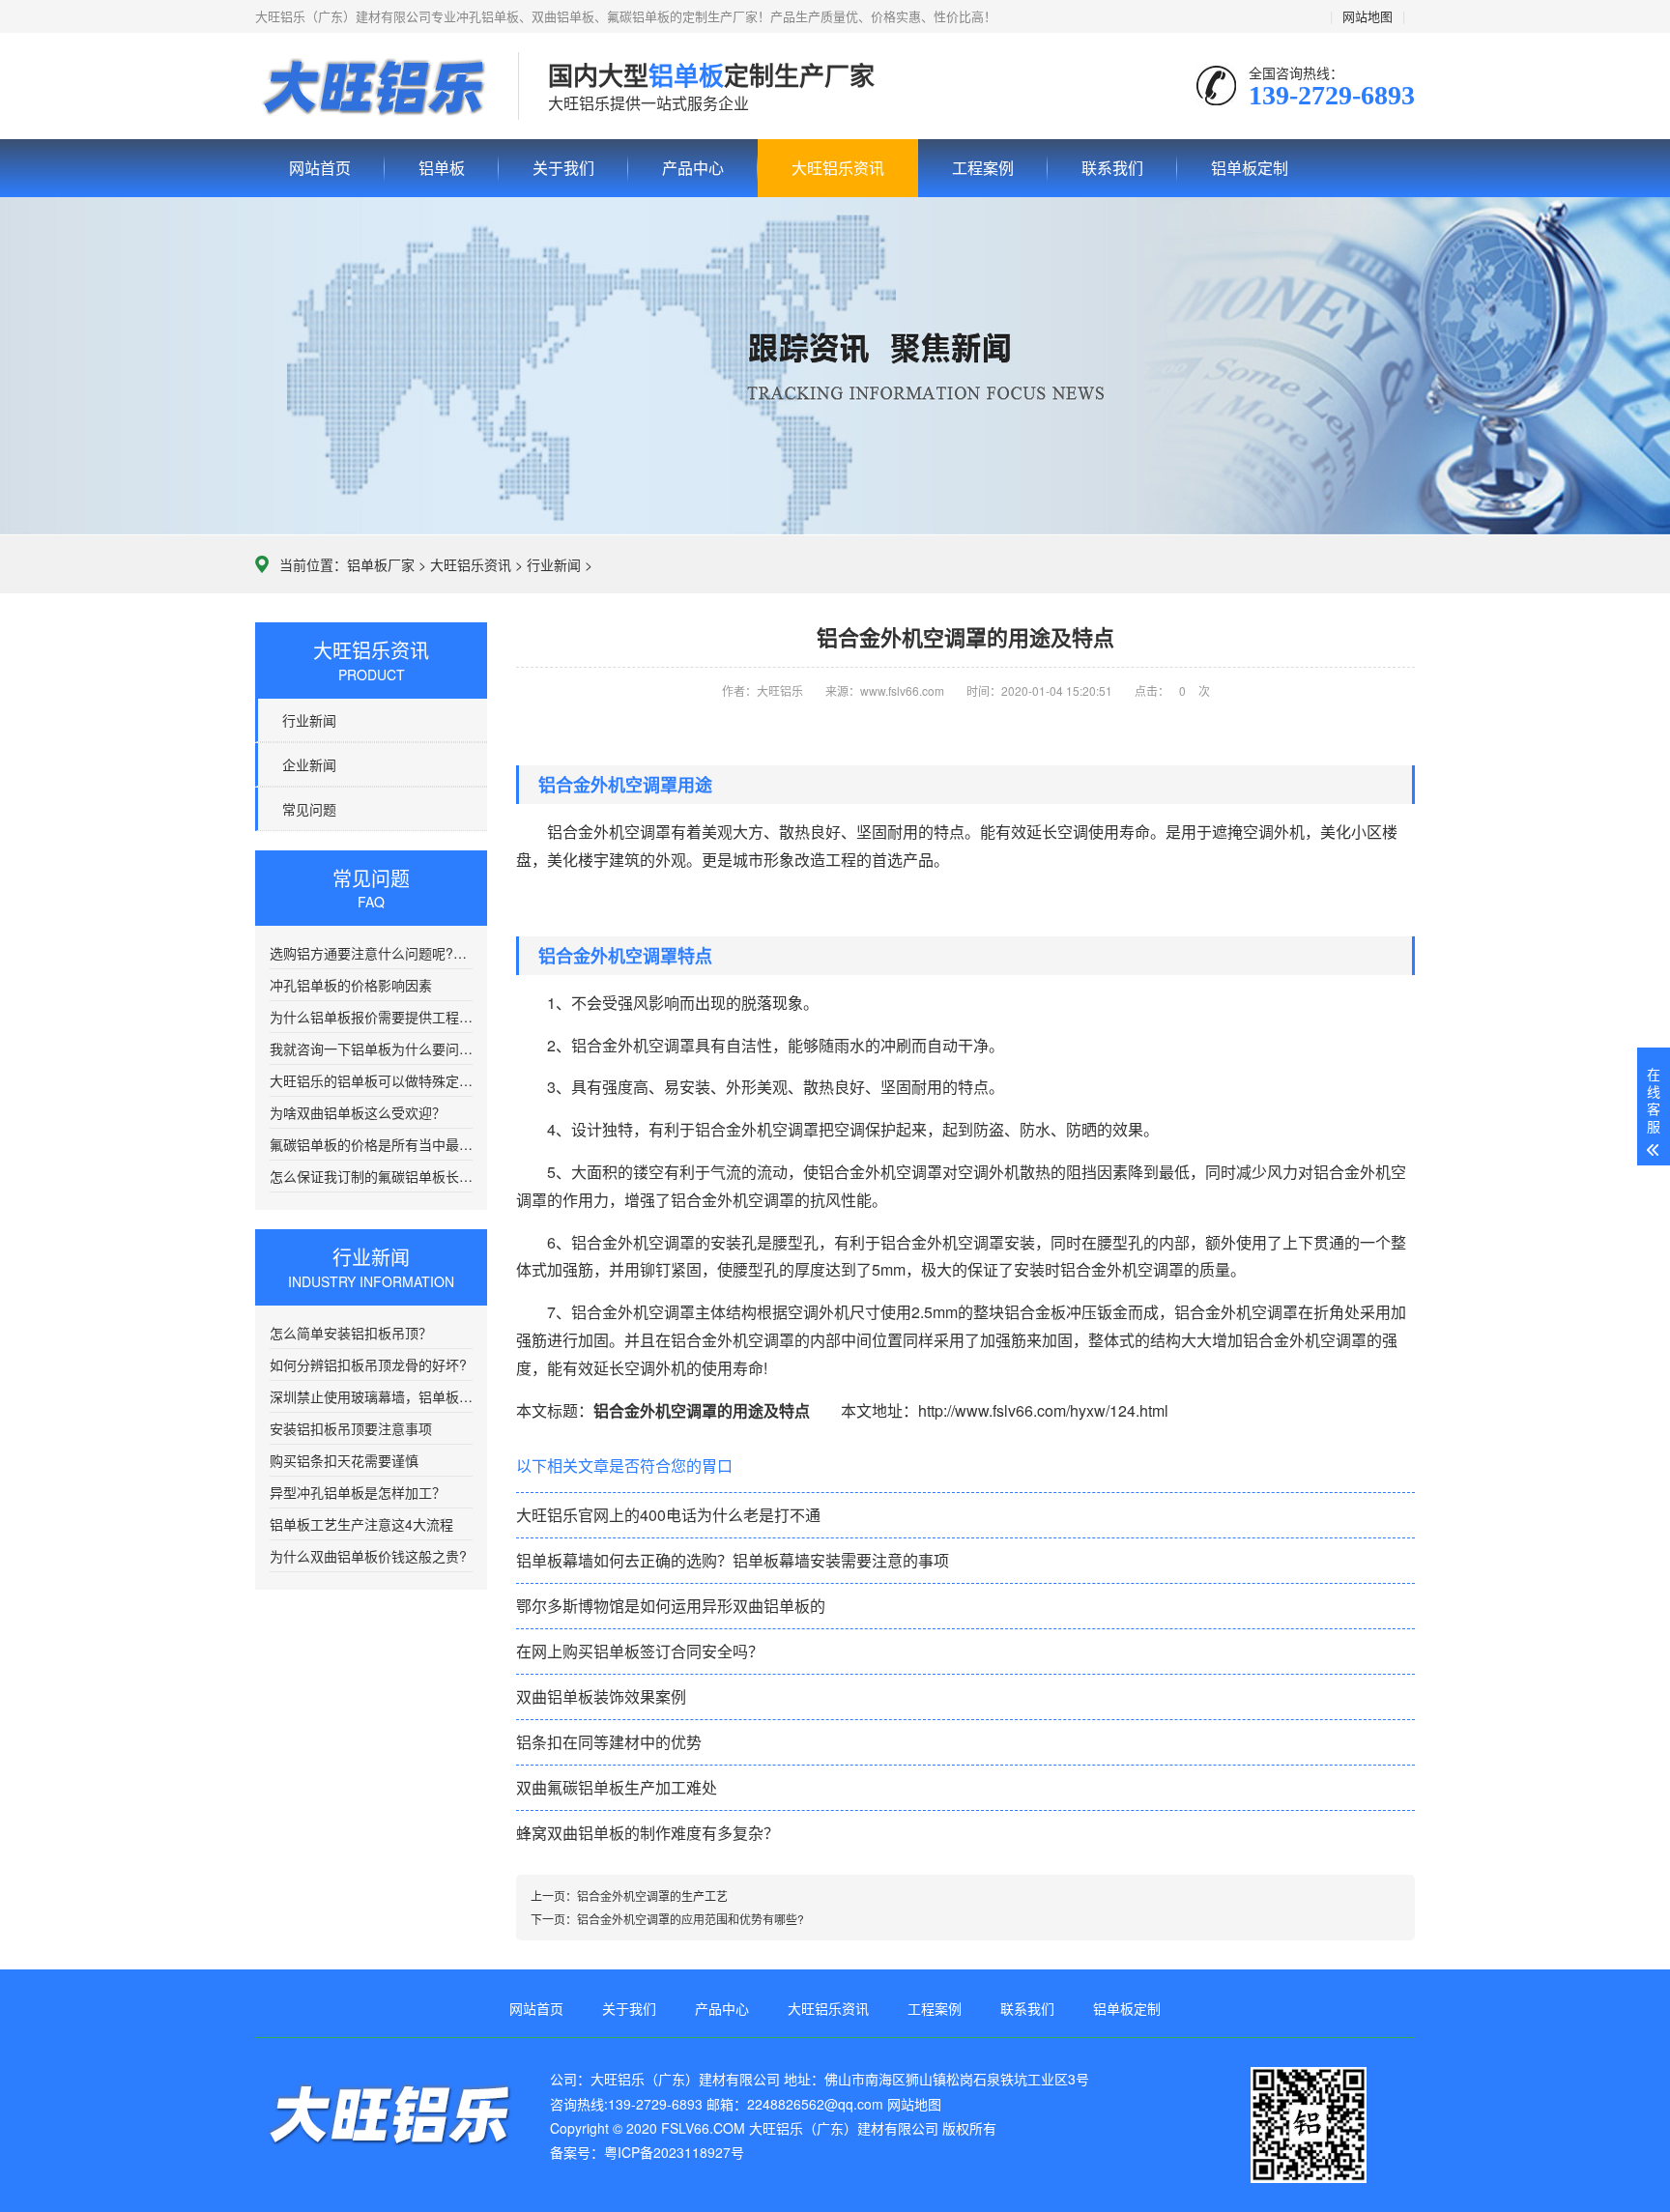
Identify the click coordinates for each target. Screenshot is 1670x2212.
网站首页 (320, 168)
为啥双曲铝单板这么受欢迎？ (358, 1112)
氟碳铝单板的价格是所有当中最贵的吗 (371, 1144)
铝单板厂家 (381, 564)
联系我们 (1112, 168)
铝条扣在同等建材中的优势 (609, 1742)
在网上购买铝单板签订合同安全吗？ (640, 1651)
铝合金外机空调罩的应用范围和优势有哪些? (691, 1919)
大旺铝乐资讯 (838, 168)
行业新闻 (554, 564)
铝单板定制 (1250, 168)
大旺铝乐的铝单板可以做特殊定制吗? (371, 1080)
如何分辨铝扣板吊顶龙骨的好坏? (368, 1365)
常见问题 (309, 809)
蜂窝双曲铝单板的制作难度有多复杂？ (648, 1833)
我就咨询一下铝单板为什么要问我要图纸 (371, 1049)
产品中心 (693, 168)
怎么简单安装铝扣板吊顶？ (351, 1333)
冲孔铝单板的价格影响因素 (351, 985)
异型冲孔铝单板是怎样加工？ (358, 1492)
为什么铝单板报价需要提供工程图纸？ (371, 1017)
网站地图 (1368, 16)
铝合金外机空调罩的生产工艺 (652, 1896)
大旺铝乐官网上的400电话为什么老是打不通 (668, 1515)
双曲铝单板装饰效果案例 (601, 1696)
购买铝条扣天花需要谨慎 (344, 1460)
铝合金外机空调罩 (633, 1312)
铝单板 (372, 87)
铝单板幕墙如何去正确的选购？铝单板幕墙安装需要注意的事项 (733, 1560)
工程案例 (983, 168)
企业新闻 (309, 764)
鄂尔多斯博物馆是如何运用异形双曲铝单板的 (671, 1606)
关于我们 (563, 168)
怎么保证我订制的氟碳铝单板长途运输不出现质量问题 (371, 1176)
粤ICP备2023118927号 (674, 2152)
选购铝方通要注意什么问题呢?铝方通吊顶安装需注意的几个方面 (371, 953)
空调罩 (672, 1242)
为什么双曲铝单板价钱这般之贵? (368, 1556)
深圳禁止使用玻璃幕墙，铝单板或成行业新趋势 (371, 1396)
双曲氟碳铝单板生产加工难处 (617, 1787)
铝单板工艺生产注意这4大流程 (361, 1524)
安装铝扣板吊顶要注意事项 (351, 1428)
